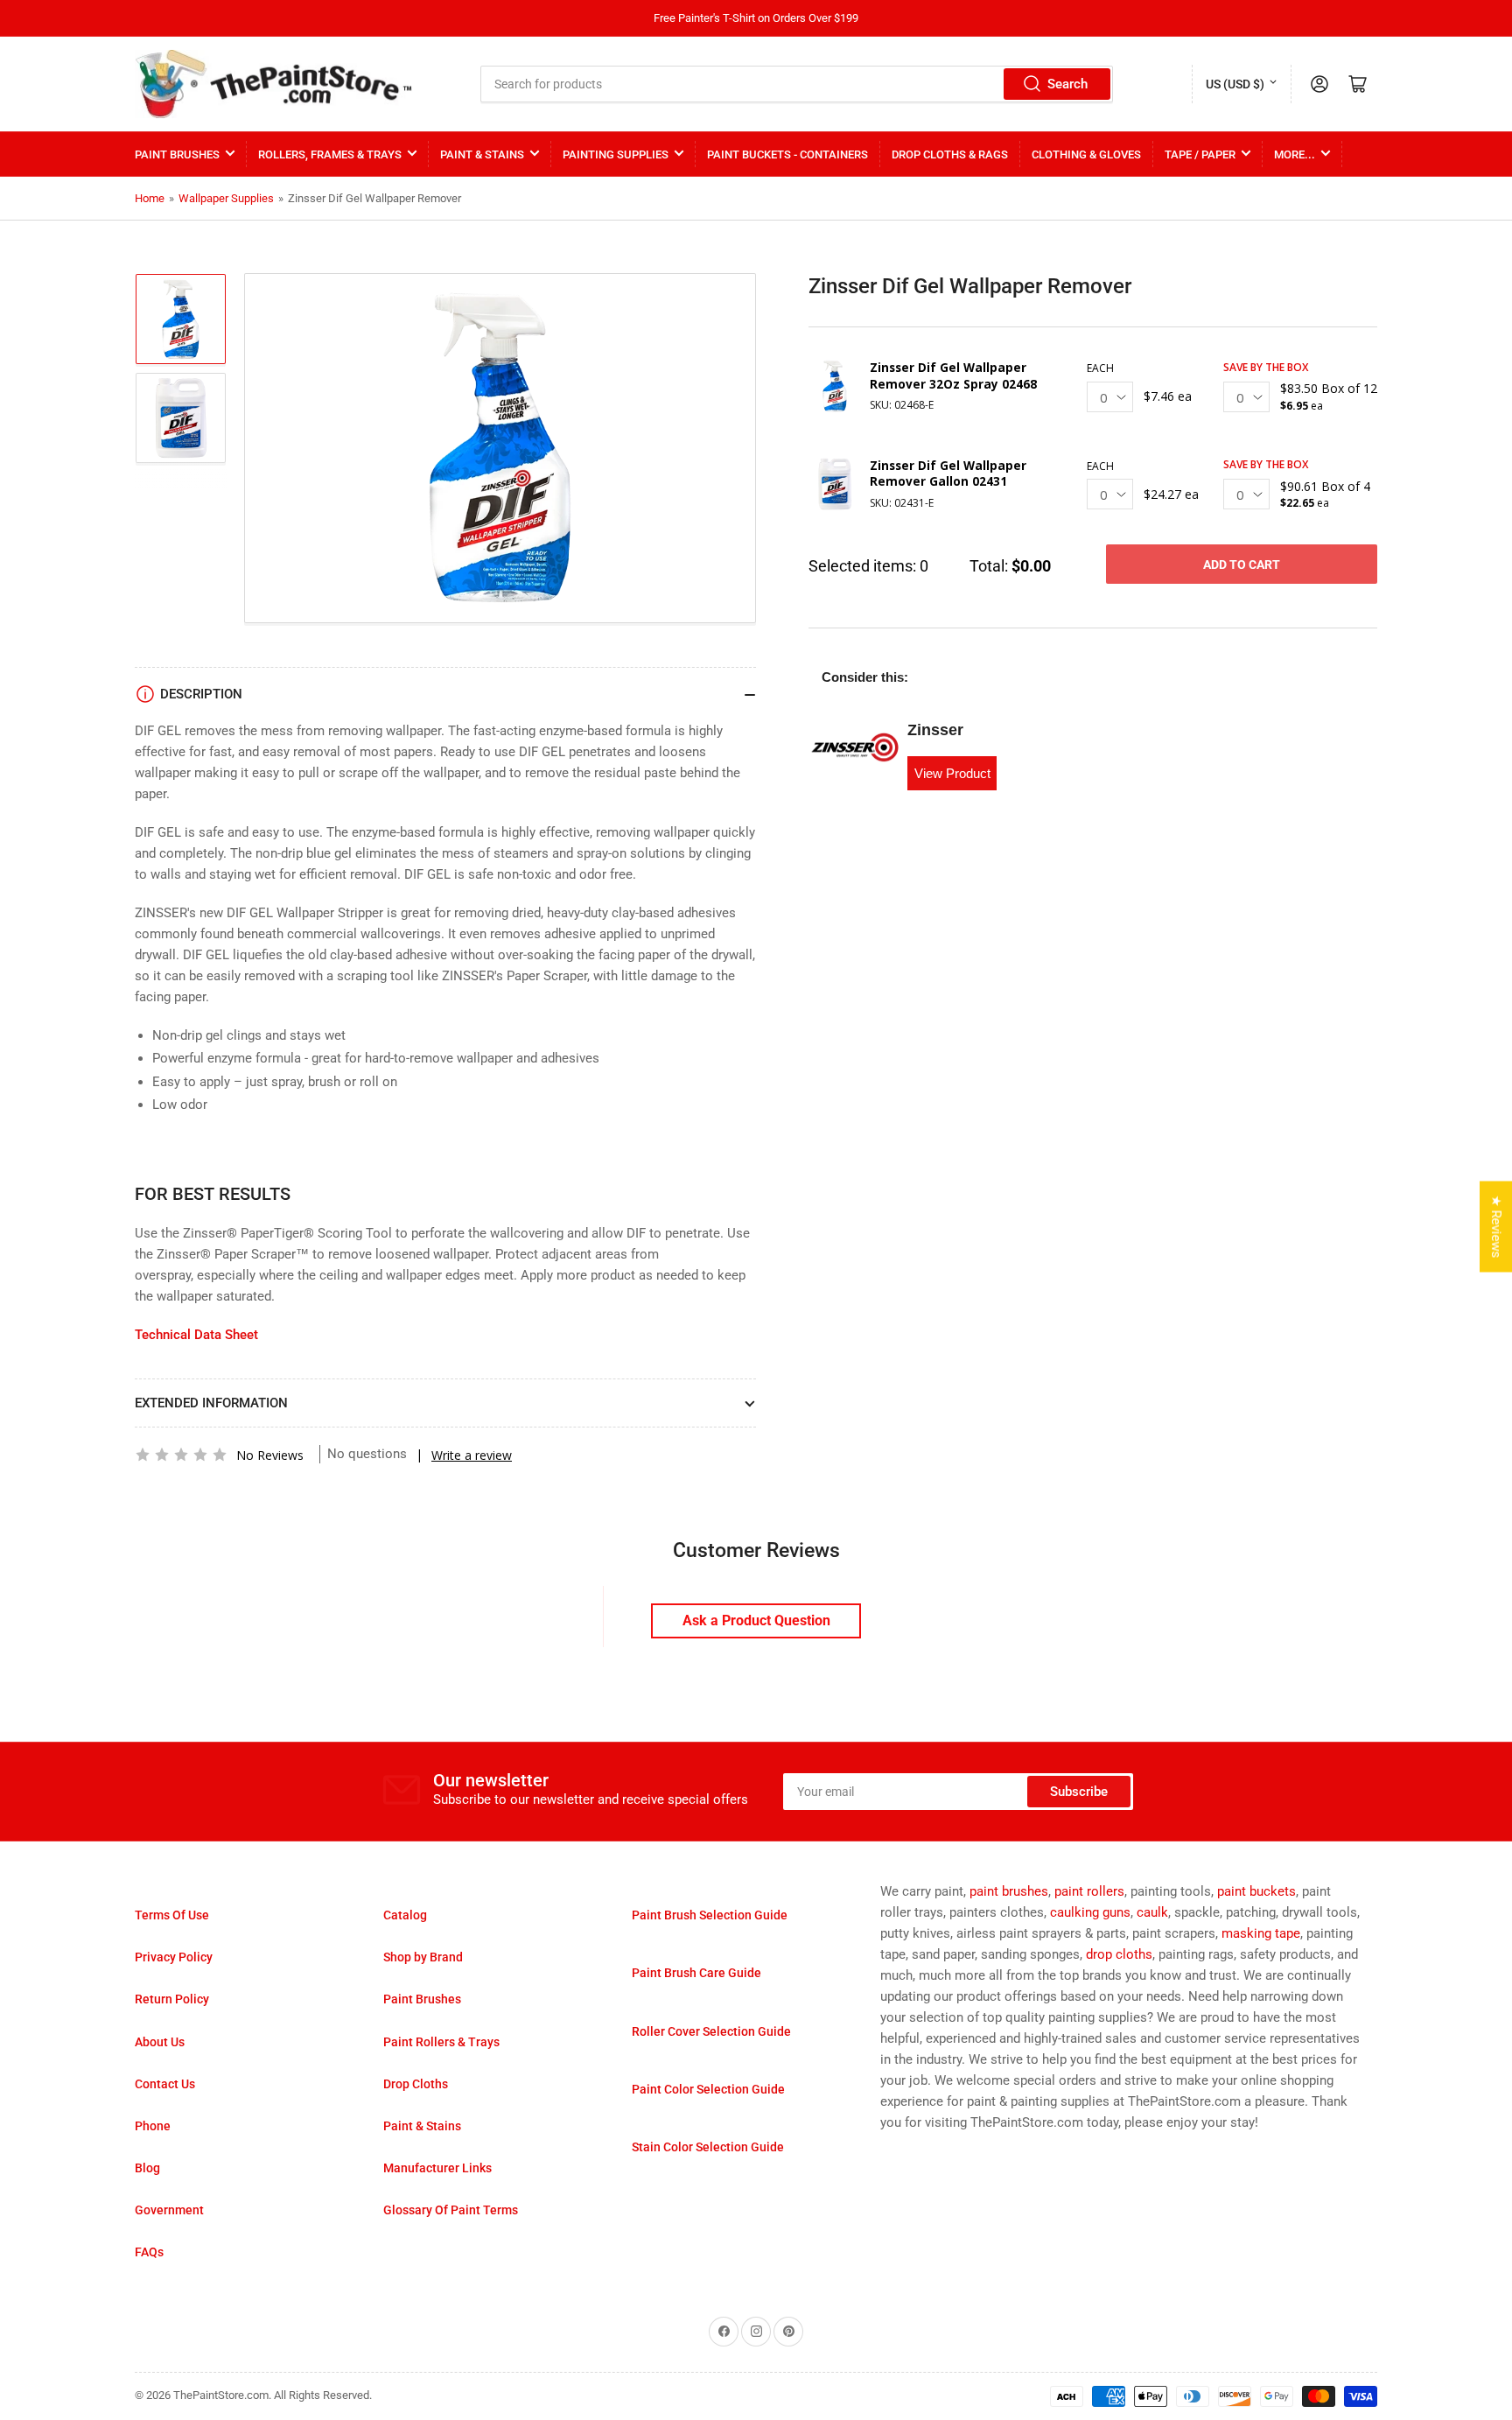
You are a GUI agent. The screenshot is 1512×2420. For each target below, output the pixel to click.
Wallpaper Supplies (226, 198)
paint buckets (1256, 1891)
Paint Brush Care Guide (696, 1973)
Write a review (472, 1455)
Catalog (405, 1915)
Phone (153, 2126)
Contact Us (165, 2084)
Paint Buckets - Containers (787, 154)
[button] (181, 1455)
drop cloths (1119, 1954)
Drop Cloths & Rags (950, 154)
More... (1295, 154)
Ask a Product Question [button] (756, 1620)
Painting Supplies (616, 154)
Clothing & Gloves (1086, 154)
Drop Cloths (416, 2084)
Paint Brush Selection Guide (710, 1915)
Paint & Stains (482, 154)
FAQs (149, 2252)
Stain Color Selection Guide (708, 2147)
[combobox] (797, 84)
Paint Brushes (177, 154)
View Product (952, 773)
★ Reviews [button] (1496, 1226)
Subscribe (1079, 1792)
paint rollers (1089, 1891)
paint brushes (1009, 1891)
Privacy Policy (174, 1957)
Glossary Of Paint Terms (451, 2210)
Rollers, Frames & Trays (330, 154)
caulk (1152, 1912)
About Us (160, 2042)
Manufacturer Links (437, 2168)
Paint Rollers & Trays (441, 2042)
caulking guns (1090, 1912)
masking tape (1261, 1933)
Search (1067, 84)
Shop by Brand (423, 1957)
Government (169, 2210)
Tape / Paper (1200, 154)
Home (150, 198)
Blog (147, 2168)
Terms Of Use (172, 1915)
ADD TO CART (1242, 565)
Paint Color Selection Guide (708, 2089)
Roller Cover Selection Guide (711, 2031)
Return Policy (172, 1999)
